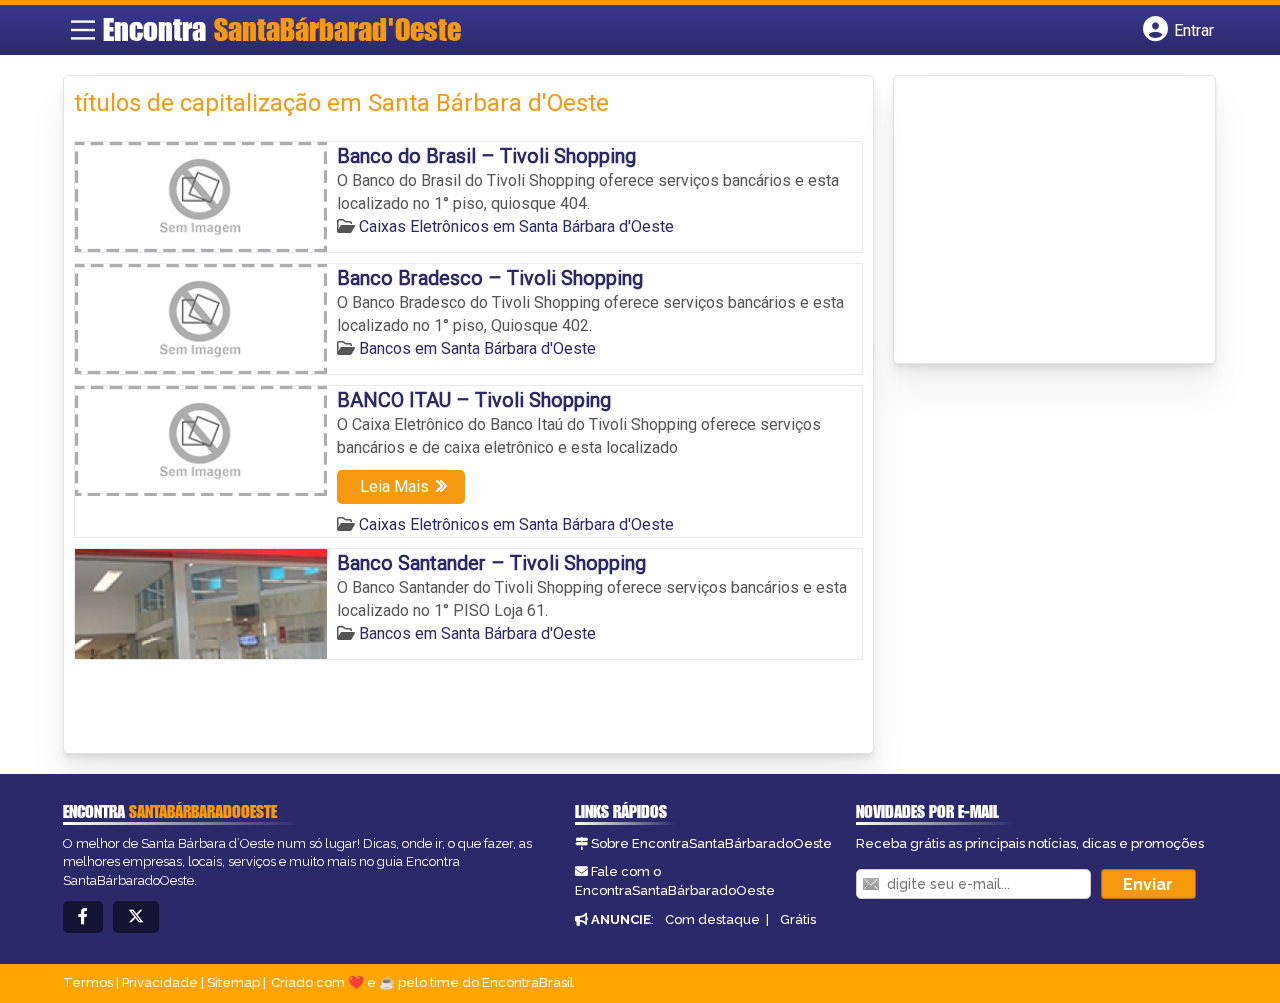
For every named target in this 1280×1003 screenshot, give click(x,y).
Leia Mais (394, 486)
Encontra (282, 29)
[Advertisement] (1054, 221)
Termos (88, 982)
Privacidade (160, 982)
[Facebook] (83, 917)
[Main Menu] (83, 30)
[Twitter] (136, 917)
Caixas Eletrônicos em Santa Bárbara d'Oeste (516, 226)
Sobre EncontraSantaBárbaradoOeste (711, 843)
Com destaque (712, 919)
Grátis (798, 919)
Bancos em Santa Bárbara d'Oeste (477, 348)
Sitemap (233, 982)
